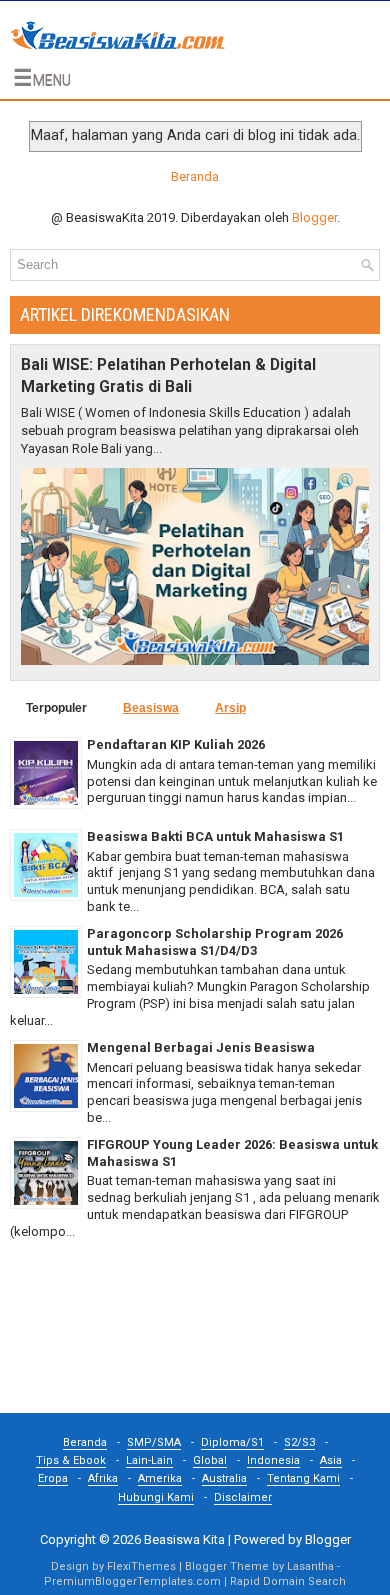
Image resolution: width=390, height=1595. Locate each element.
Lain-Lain (149, 1460)
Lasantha (310, 1566)
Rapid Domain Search (288, 1581)
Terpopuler (56, 708)
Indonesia (273, 1460)
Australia (224, 1478)
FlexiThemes (141, 1566)
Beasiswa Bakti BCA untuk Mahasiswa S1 (215, 836)
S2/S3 (299, 1442)
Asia (331, 1460)
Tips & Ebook (71, 1460)
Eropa (53, 1478)
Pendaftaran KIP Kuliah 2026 (176, 744)
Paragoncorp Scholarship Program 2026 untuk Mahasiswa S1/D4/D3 (215, 942)
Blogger (314, 217)
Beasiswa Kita (184, 1539)
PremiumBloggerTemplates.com (132, 1581)
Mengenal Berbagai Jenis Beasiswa (201, 1047)
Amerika (160, 1478)
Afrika (103, 1478)
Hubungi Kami (156, 1497)
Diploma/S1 (232, 1442)
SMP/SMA (154, 1442)
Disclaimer (243, 1497)
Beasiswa (151, 708)
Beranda (195, 176)
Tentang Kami (303, 1478)
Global (210, 1460)
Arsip (230, 708)
